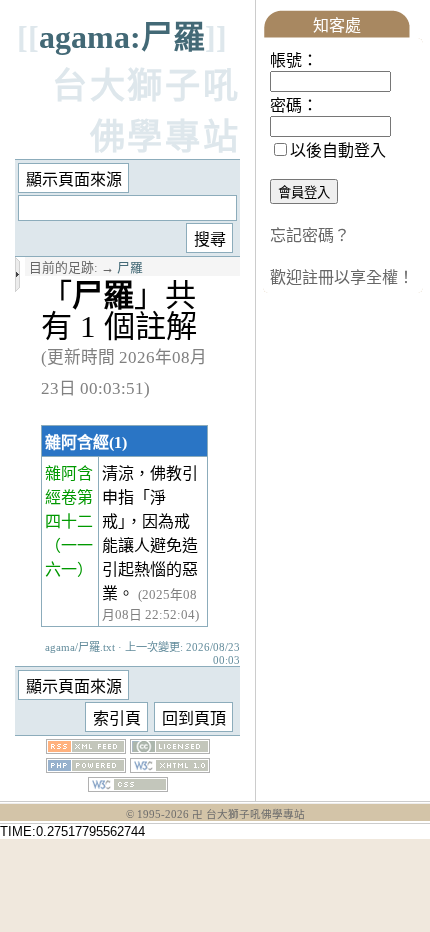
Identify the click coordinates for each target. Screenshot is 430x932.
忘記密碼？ (310, 235)
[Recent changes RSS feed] (86, 748)
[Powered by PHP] (86, 767)
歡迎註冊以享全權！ (342, 277)
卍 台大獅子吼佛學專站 (248, 814)
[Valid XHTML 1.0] (170, 767)
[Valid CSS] (128, 786)
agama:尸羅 (122, 37)
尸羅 (130, 268)
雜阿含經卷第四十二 (69, 497)
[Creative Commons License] (170, 748)
